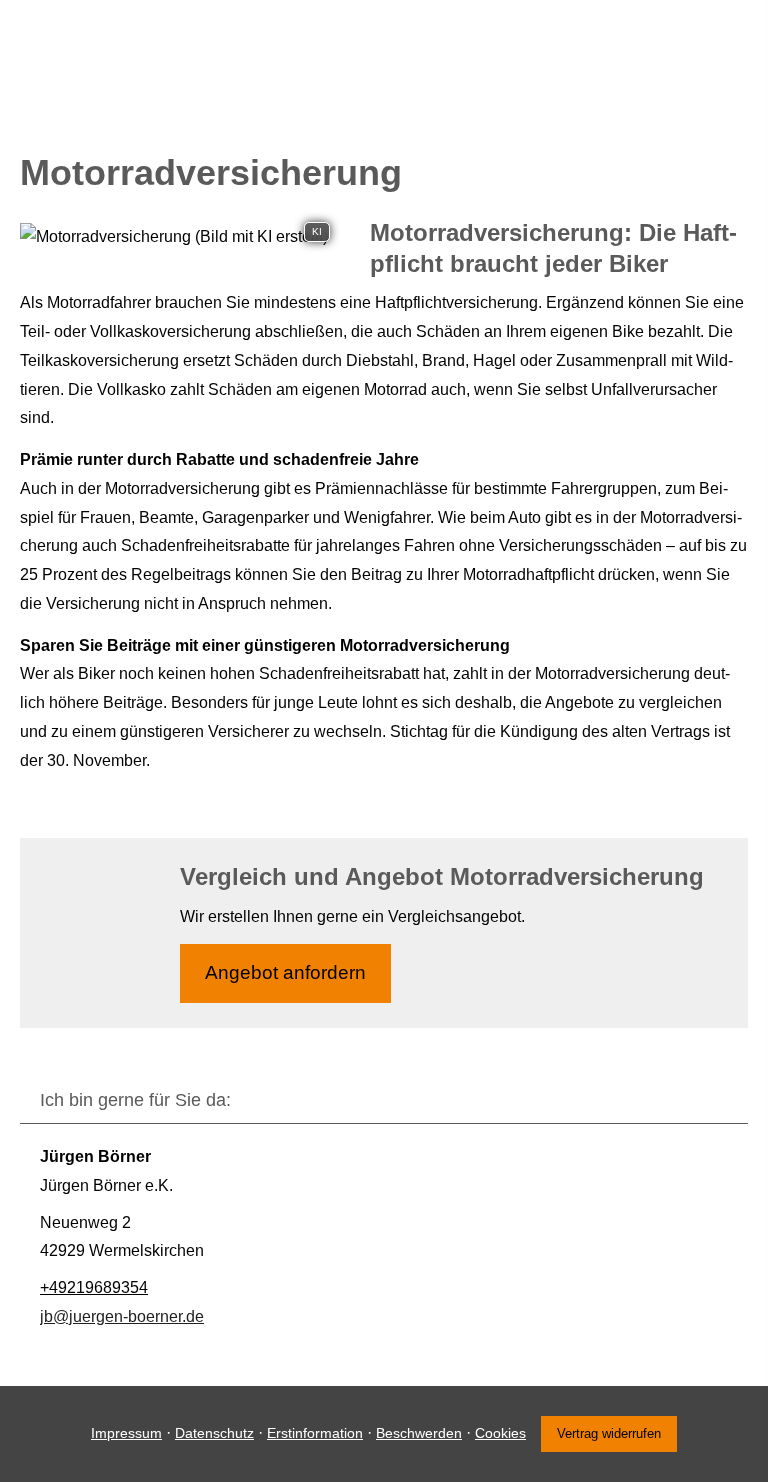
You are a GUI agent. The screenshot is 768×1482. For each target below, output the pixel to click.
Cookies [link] (500, 1433)
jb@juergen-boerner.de (122, 1316)
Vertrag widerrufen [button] (609, 1433)
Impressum (126, 1433)
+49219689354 (94, 1287)
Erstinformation (315, 1433)
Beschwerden (419, 1433)
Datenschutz (214, 1433)
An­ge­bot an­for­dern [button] (285, 972)
